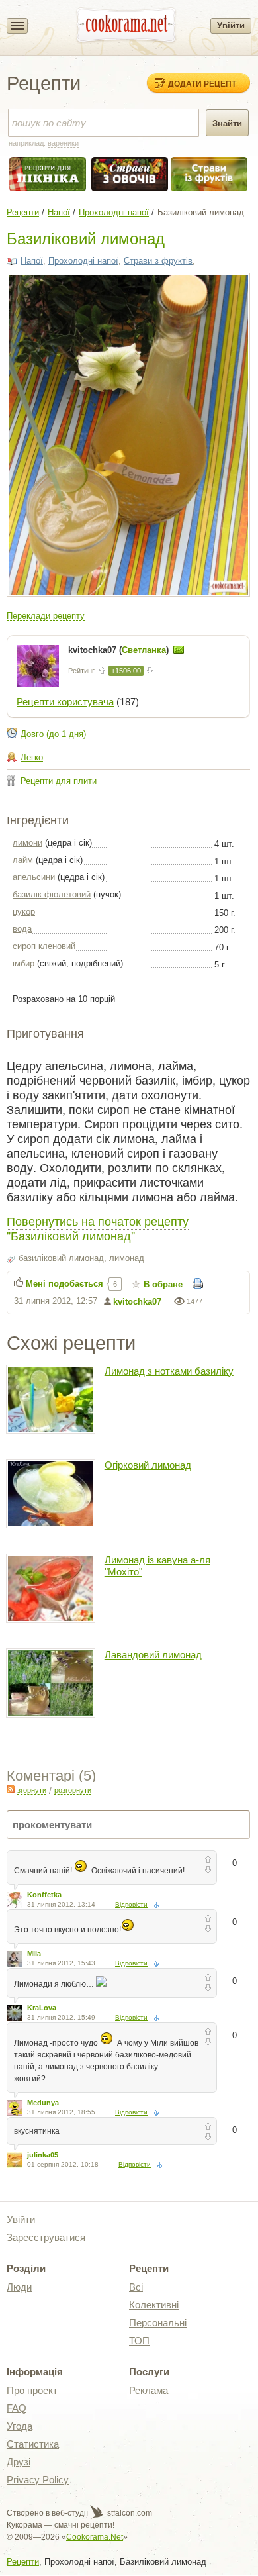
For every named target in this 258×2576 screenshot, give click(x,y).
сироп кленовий (44, 946)
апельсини (34, 877)
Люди (19, 2287)
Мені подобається (64, 1284)
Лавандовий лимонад (153, 1655)
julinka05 (43, 2155)
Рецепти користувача (65, 702)
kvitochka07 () (120, 650)
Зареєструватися (46, 2237)
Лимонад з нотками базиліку (169, 1371)
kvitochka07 (137, 1302)
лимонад (127, 1258)
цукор (24, 912)
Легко (32, 757)
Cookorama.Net (95, 2537)
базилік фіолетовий (52, 894)
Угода (20, 2426)
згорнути (32, 1790)
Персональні (158, 2323)
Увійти (231, 25)
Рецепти (23, 212)
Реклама (149, 2390)
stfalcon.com (129, 2513)
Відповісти (131, 1904)
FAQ (17, 2408)
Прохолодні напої (114, 212)
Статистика (33, 2444)
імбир (23, 963)
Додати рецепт (202, 83)
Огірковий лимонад (148, 1465)
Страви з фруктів (158, 261)
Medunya (43, 2103)
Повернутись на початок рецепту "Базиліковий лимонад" (98, 1228)
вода (22, 929)
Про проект (32, 2390)
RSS (11, 1789)
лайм (23, 860)
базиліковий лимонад (61, 1258)
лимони (27, 843)
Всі (136, 2287)
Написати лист (179, 650)
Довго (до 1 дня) (53, 734)
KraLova (42, 2008)
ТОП (139, 2341)
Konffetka (44, 1895)
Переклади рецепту (46, 616)
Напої (59, 212)
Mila (34, 1954)
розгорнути (73, 1790)
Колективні (154, 2305)
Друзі (19, 2462)
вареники (63, 143)
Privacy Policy (38, 2480)
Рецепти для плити (59, 781)
